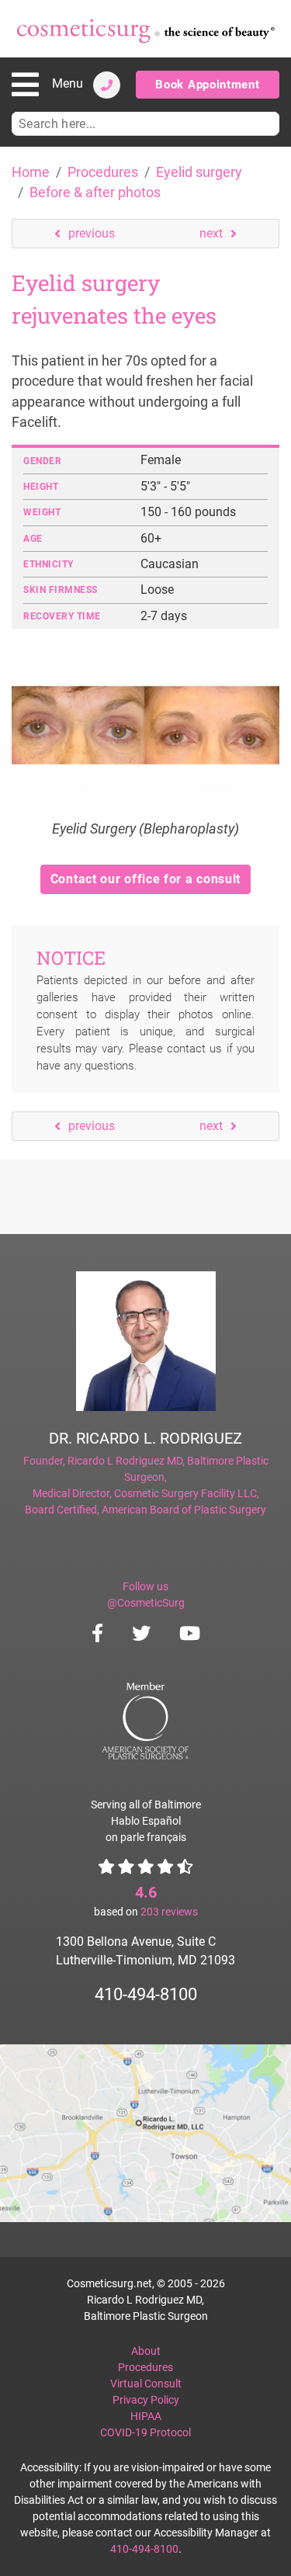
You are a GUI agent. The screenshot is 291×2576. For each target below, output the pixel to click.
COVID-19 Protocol (145, 2432)
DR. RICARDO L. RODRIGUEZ (145, 1438)
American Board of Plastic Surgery (184, 1510)
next (211, 233)
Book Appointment (207, 85)
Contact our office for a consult (145, 879)
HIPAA (146, 2416)
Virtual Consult (146, 2384)
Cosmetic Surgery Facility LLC (185, 1493)
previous (92, 233)
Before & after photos (95, 192)
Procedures (103, 172)
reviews (169, 1912)
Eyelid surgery (199, 172)
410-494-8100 (146, 1994)
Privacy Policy (146, 2400)
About (146, 2351)
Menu (68, 83)
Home (31, 172)
